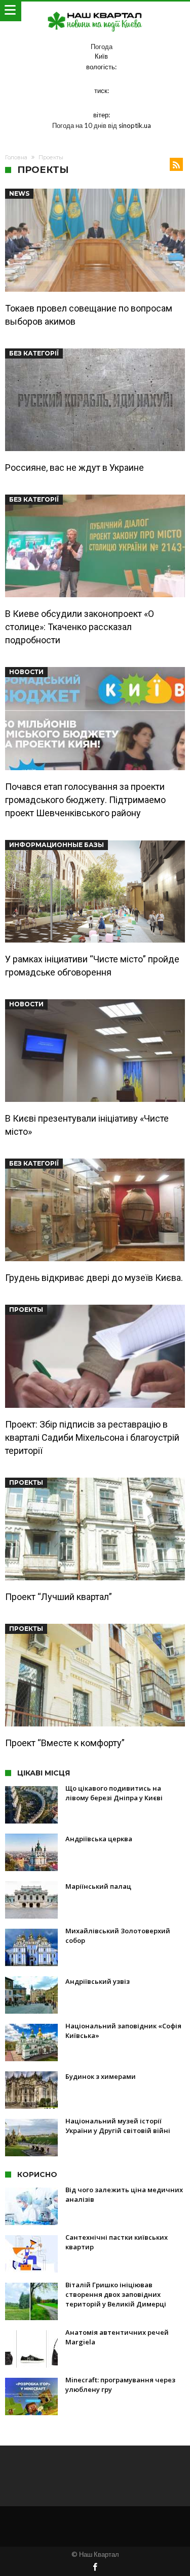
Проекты (26, 1309)
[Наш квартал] (95, 11)
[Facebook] (95, 2568)
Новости (26, 672)
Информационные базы (56, 845)
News (19, 193)
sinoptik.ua (135, 125)
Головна (16, 157)
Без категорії (34, 353)
